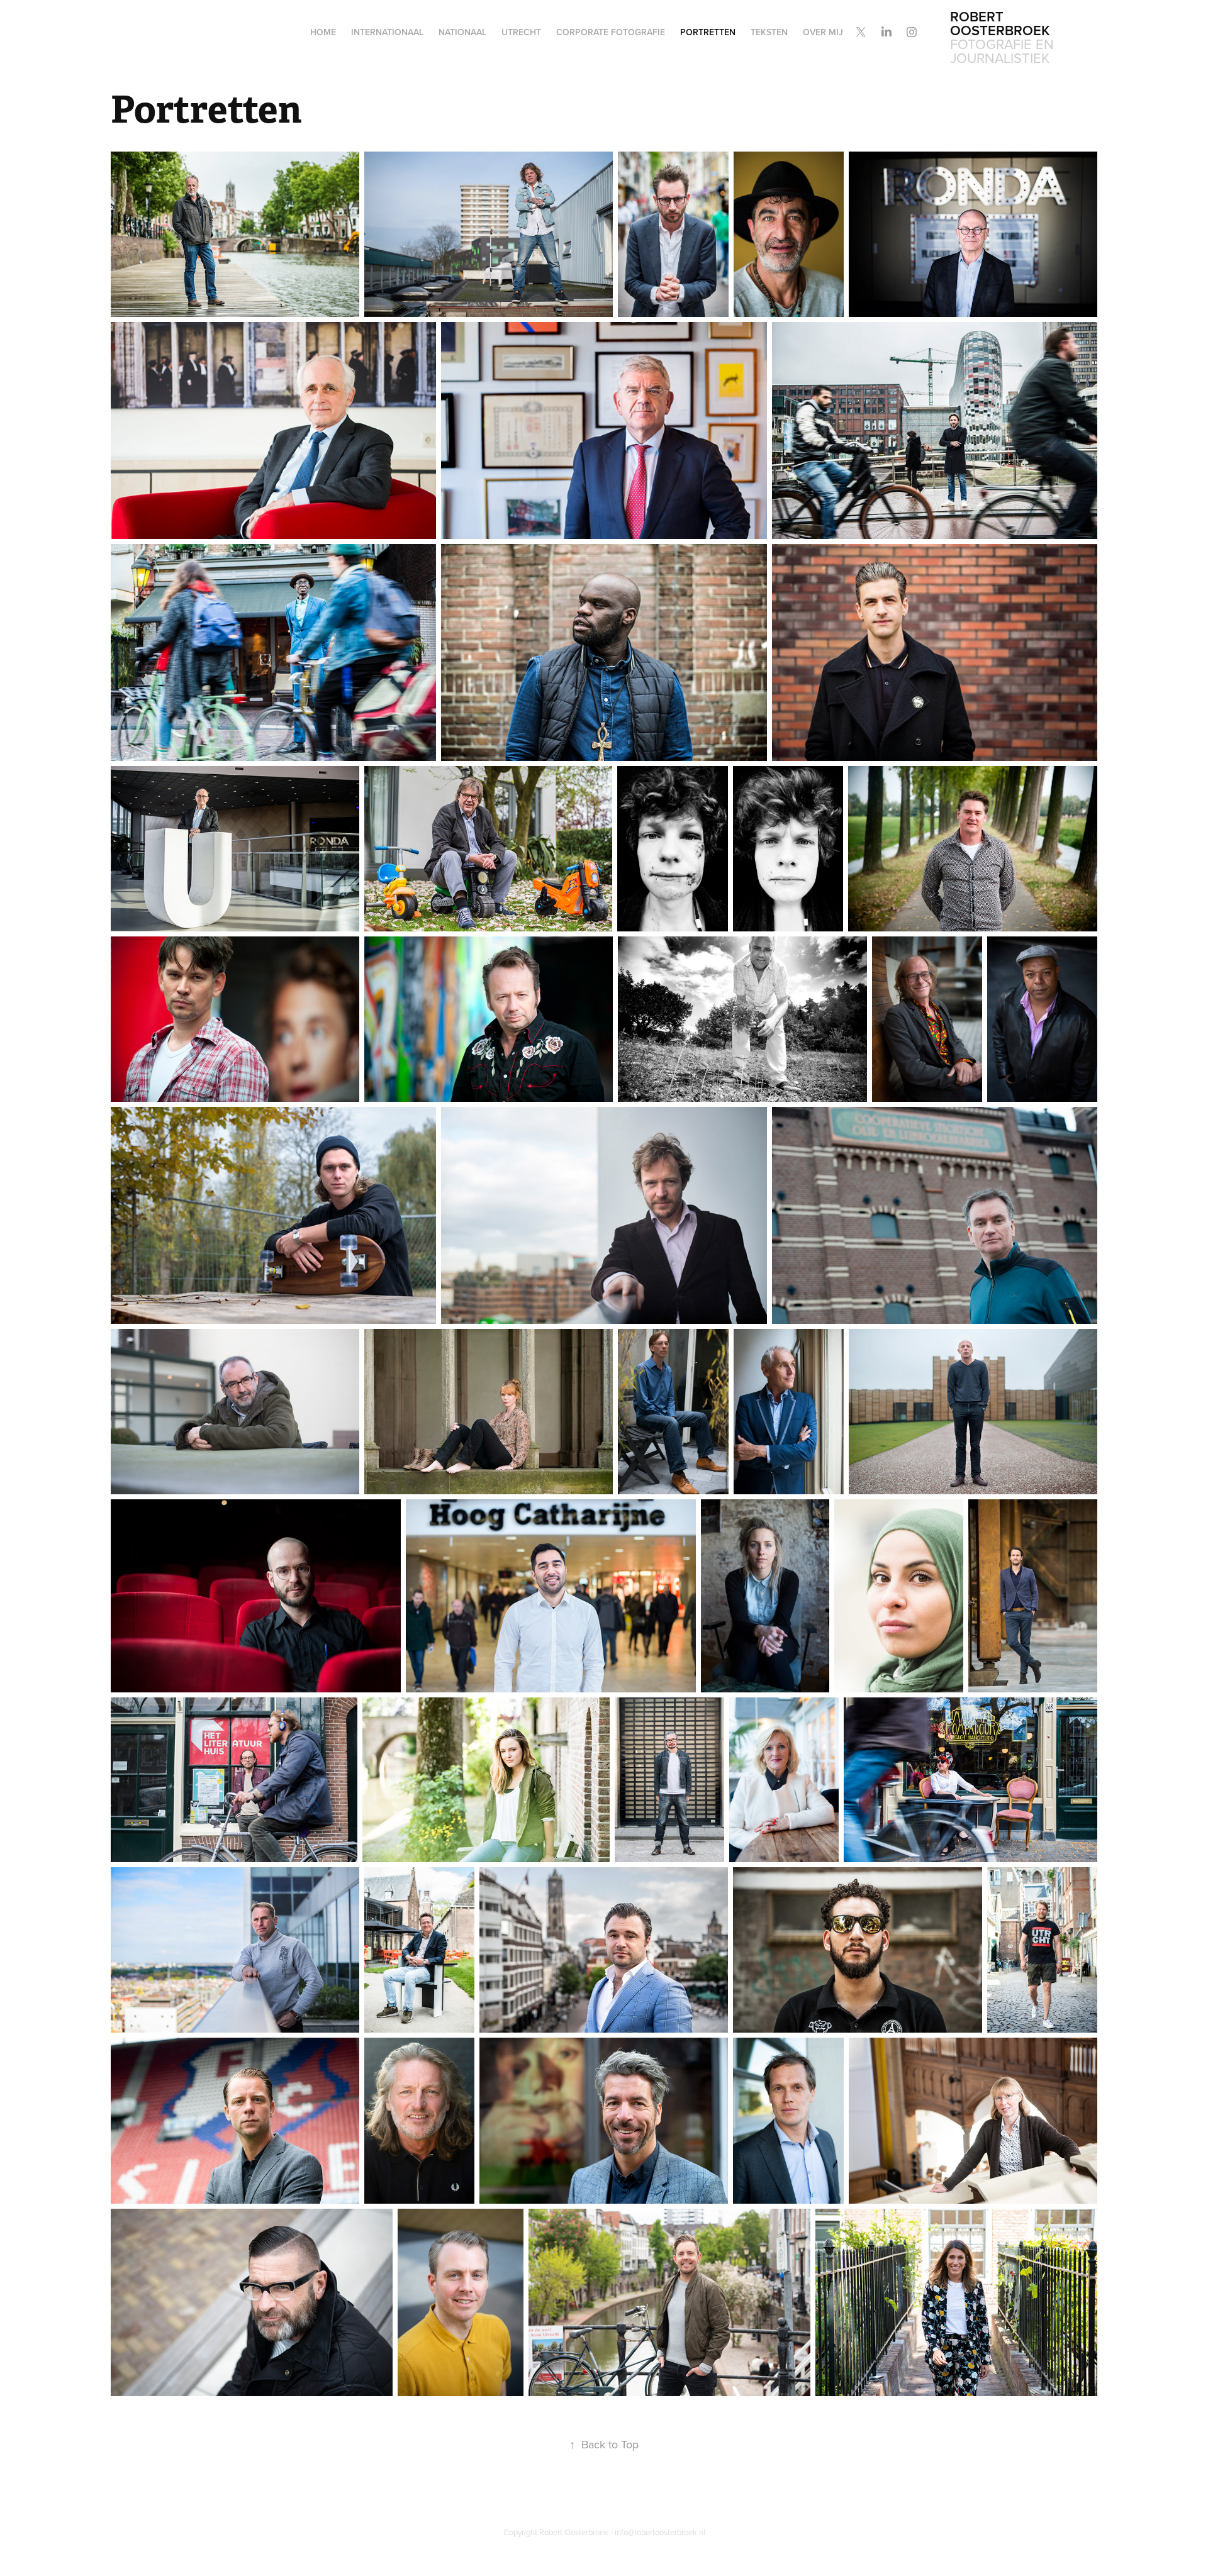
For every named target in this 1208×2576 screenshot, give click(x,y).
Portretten (708, 32)
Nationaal (462, 32)
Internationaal (387, 32)
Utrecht (521, 32)
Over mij (823, 32)
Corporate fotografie (611, 32)
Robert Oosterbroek (1000, 23)
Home (323, 32)
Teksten (769, 32)
